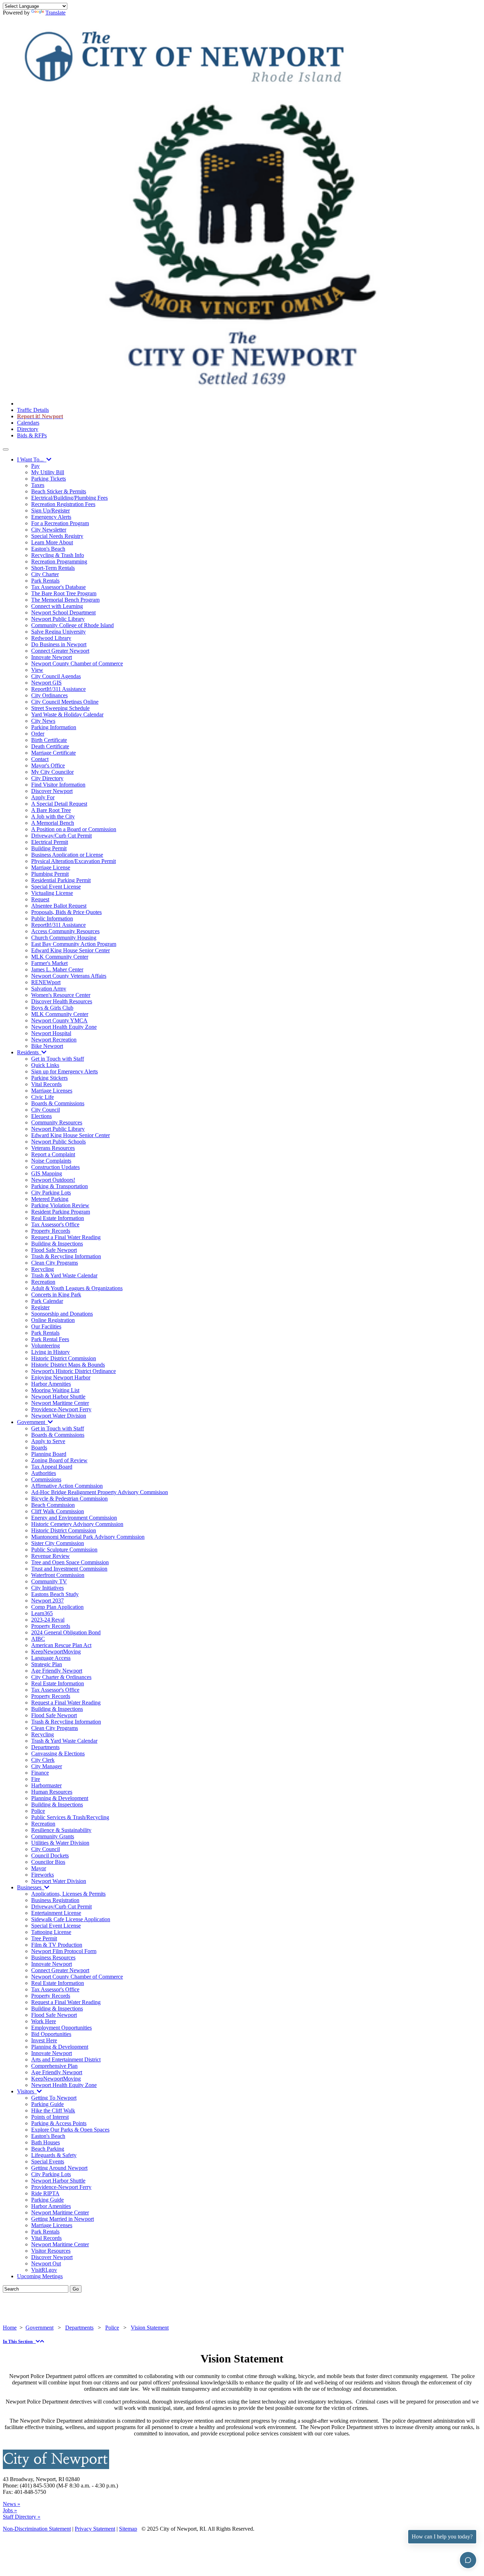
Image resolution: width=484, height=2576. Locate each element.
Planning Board (49, 1454)
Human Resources (52, 1792)
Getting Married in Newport (63, 2219)
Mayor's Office (48, 765)
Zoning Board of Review (59, 1460)
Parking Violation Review (60, 1205)
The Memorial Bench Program (65, 600)
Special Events (48, 2161)
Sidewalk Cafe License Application (71, 1919)
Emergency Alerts (51, 517)
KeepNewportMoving (56, 1652)
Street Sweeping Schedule (60, 708)
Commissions (46, 1479)
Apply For (43, 797)
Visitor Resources (51, 2251)
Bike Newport (47, 1046)
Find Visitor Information (58, 785)
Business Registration (55, 1900)
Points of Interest (50, 2117)
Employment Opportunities (61, 2028)
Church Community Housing (64, 938)
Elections (41, 1116)
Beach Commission (53, 1505)
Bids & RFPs (32, 435)
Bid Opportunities (51, 2034)
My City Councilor (52, 772)
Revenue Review (50, 1556)
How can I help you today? (442, 2537)
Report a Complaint (53, 1154)
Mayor (39, 1868)
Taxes (38, 485)
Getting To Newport (54, 2098)
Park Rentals (45, 581)
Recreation (43, 1282)
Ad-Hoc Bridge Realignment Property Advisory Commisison (100, 1492)
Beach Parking (48, 2149)
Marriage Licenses (52, 1091)
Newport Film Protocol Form (64, 1951)
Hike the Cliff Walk (53, 2110)
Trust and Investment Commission (69, 1569)
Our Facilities (46, 1326)
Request (40, 899)
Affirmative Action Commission (67, 1486)
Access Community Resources (65, 931)
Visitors (27, 2091)
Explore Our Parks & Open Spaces (70, 2130)
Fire (36, 1779)
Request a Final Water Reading (66, 1237)
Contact (40, 759)
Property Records (51, 1231)
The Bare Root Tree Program (64, 593)
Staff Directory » (22, 2517)
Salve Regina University (58, 632)
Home (10, 2328)
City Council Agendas (56, 676)
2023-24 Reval (48, 1620)
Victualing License (52, 893)
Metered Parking (50, 1199)
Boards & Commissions (58, 1103)
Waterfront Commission (58, 1575)
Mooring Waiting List (55, 1390)
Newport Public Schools (58, 1142)
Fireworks (43, 1875)
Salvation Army (49, 989)
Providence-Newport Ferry (61, 1409)
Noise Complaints (51, 1161)
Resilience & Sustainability (61, 1830)
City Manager (47, 1766)
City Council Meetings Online (65, 702)
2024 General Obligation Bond (66, 1632)
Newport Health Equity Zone (64, 1027)
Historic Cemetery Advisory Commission (77, 1524)
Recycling (43, 1269)
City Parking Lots (51, 1193)
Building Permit (49, 848)
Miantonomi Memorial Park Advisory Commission (88, 1537)
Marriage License (51, 867)
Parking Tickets (49, 479)
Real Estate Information (58, 1218)
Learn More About (52, 542)
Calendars (28, 423)
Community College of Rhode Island (72, 625)
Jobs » (10, 2510)
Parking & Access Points (59, 2123)
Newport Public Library (58, 619)
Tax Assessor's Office (55, 1224)
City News (43, 721)
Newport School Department (63, 612)
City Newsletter (49, 530)
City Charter (45, 574)
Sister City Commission (58, 1543)
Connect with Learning (57, 606)
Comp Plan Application (57, 1607)
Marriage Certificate (54, 753)
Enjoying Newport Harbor (61, 1377)
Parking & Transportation (60, 1186)
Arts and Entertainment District (66, 2059)
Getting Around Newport (59, 2168)
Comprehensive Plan (54, 2066)
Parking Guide (47, 2104)
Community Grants (53, 1836)
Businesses (31, 1887)
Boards (39, 1448)
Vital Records (46, 1084)
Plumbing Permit (50, 874)
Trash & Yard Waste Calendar (64, 1275)
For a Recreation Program (60, 523)
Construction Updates (55, 1167)
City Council (46, 1110)
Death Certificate (50, 746)
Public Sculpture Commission (64, 1550)
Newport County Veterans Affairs (69, 976)
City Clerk (43, 1760)
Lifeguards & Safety (54, 2155)
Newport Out (46, 2263)
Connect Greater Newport (60, 651)
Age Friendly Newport (57, 1671)
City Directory (47, 778)
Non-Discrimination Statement (37, 2529)
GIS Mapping (47, 1173)
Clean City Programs (55, 1263)
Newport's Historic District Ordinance (74, 1371)
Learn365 (42, 1613)
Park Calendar (47, 1301)
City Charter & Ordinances (61, 1677)
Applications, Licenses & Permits (68, 1894)
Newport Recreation (54, 1040)
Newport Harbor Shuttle (58, 1397)
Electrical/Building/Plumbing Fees (69, 498)
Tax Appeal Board (52, 1467)
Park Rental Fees (50, 1339)
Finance (40, 1773)
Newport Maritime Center (60, 1403)
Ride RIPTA (45, 2193)
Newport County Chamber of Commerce (77, 663)
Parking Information (54, 727)
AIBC (38, 1639)
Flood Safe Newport (54, 1250)
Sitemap (128, 2529)
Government (32, 1422)
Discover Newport (52, 791)
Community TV (49, 1581)
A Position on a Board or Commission (74, 829)
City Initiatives (47, 1588)
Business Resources (53, 1957)
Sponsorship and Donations (62, 1314)
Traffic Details (33, 410)
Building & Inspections (57, 1244)
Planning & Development (60, 1798)
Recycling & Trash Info (58, 555)
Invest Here (44, 2040)
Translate (55, 13)
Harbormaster (46, 1785)
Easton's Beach (48, 549)
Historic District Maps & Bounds (68, 1365)
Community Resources (57, 1122)
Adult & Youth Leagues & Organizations (77, 1288)
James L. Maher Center (57, 969)
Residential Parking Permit (61, 880)
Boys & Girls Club (52, 1008)
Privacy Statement (95, 2529)
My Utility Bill (48, 472)
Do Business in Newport (59, 644)
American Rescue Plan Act (61, 1645)
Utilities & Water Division (60, 1843)
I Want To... (32, 459)
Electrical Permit (50, 842)
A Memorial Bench (53, 823)
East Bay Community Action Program (74, 944)
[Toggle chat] (468, 2560)
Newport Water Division (59, 1416)
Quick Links (45, 1065)
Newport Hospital (51, 1033)
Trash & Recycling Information (66, 1256)
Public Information (52, 918)
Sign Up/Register (50, 510)
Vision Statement (150, 2328)
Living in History (50, 1352)
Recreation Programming (59, 561)
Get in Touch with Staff (58, 1059)
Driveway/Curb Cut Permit (61, 836)
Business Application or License (67, 855)
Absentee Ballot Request (59, 906)
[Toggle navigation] (6, 449)
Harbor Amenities (51, 1384)
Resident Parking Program (61, 1212)
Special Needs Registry (57, 536)
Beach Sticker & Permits (59, 491)
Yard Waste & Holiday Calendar (67, 714)
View (37, 670)
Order (38, 734)
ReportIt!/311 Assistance (58, 689)
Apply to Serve (48, 1441)
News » (12, 2504)
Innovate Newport (52, 657)
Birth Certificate (49, 740)
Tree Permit (44, 1938)
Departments (45, 1747)
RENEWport (46, 982)
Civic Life (43, 1097)
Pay (35, 466)
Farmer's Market (49, 963)
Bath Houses (46, 2142)
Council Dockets (50, 1856)
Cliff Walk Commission (58, 1511)
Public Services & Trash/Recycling (70, 1817)
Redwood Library (51, 638)
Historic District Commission (64, 1358)
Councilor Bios (48, 1862)
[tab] (242, 2342)
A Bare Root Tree (51, 810)
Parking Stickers (49, 1078)
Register (40, 1307)
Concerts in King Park (56, 1295)
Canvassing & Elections (58, 1754)
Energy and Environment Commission (74, 1518)
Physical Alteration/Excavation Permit (74, 861)
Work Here (44, 2021)
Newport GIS (46, 683)
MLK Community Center (60, 957)
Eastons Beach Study (55, 1594)
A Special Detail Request (59, 804)
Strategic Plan (47, 1664)
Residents (29, 1052)
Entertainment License (56, 1913)
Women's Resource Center (61, 995)
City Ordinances (49, 695)
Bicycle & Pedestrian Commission (69, 1499)
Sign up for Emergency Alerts (64, 1071)
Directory (28, 429)
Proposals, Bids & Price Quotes (66, 912)
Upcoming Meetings (40, 2276)
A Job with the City (53, 816)
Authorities (44, 1473)
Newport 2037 (47, 1601)
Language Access (51, 1658)
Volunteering (46, 1346)
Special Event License (56, 887)
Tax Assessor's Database (58, 587)
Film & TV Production (57, 1945)
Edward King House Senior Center (71, 950)
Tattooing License (51, 1932)
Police (38, 1811)
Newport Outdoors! (53, 1180)
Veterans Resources (53, 1148)
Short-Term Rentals (53, 568)
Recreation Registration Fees (63, 504)
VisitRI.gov (44, 2270)
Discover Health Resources (62, 1001)
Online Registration (53, 1320)
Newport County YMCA (59, 1020)
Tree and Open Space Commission (70, 1562)
